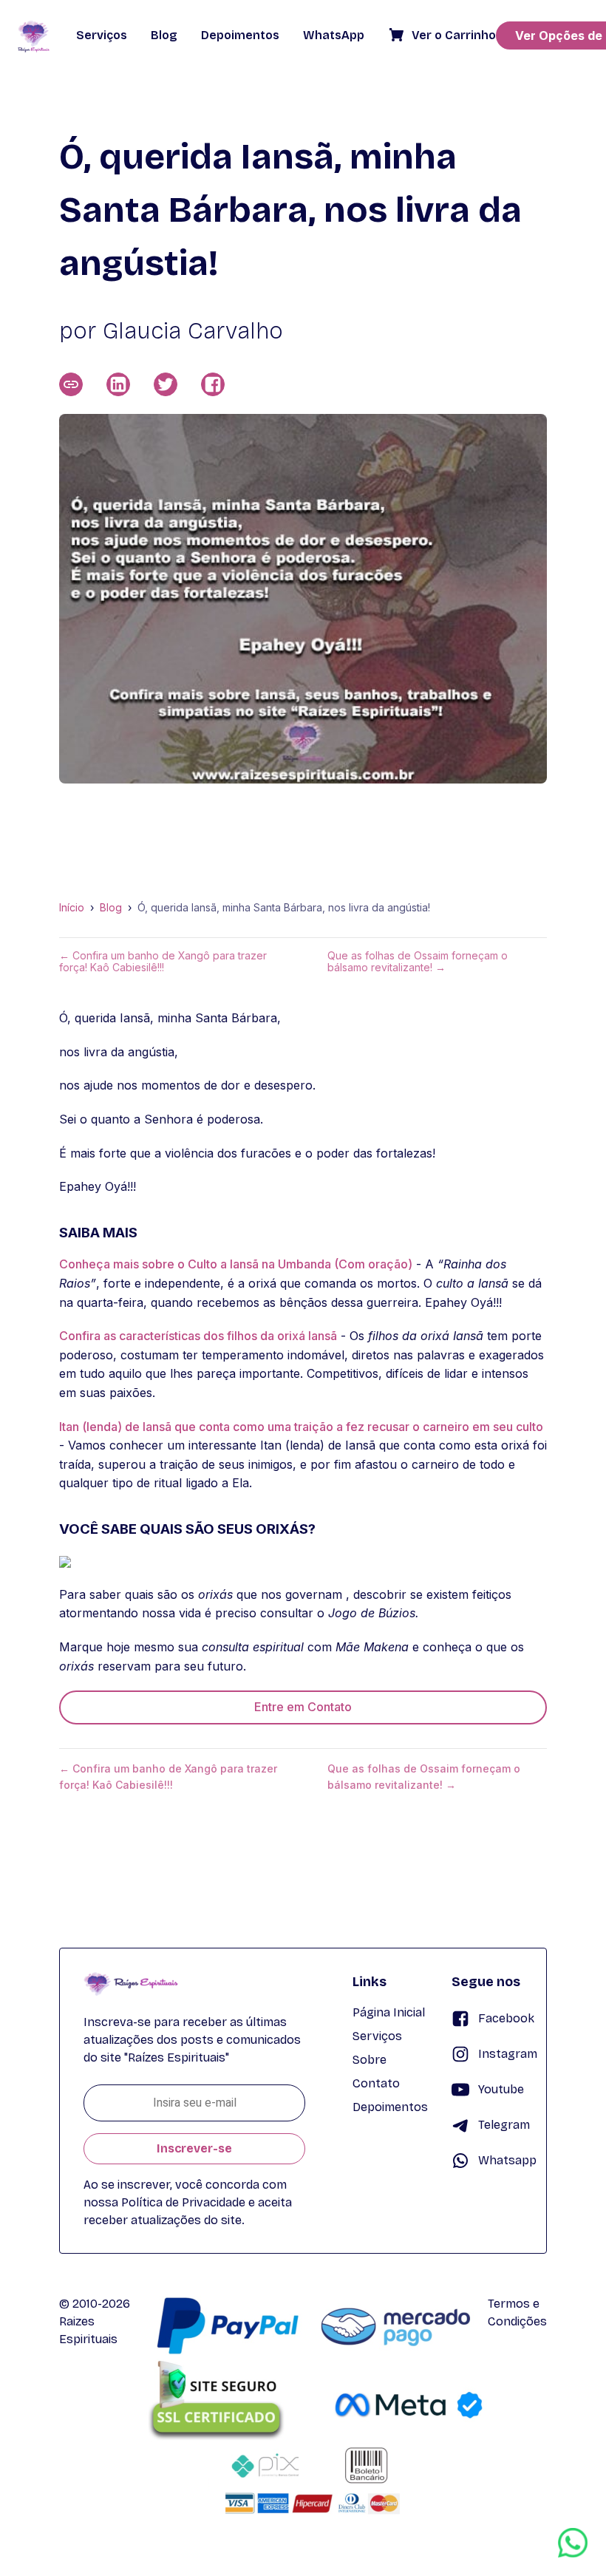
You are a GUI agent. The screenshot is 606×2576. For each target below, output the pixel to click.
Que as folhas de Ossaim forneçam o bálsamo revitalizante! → (418, 962)
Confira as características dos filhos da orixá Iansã (198, 1336)
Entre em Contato (303, 1707)
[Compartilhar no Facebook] (213, 384)
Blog (111, 908)
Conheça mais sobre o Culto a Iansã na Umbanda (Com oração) (236, 1264)
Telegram (504, 2125)
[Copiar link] (71, 384)
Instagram (508, 2054)
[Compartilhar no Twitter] (166, 384)
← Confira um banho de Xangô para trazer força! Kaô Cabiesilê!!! (163, 962)
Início (72, 908)
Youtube (501, 2089)
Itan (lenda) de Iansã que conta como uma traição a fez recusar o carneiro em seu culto (301, 1427)
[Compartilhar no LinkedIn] (118, 384)
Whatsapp (507, 2160)
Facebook (506, 2018)
